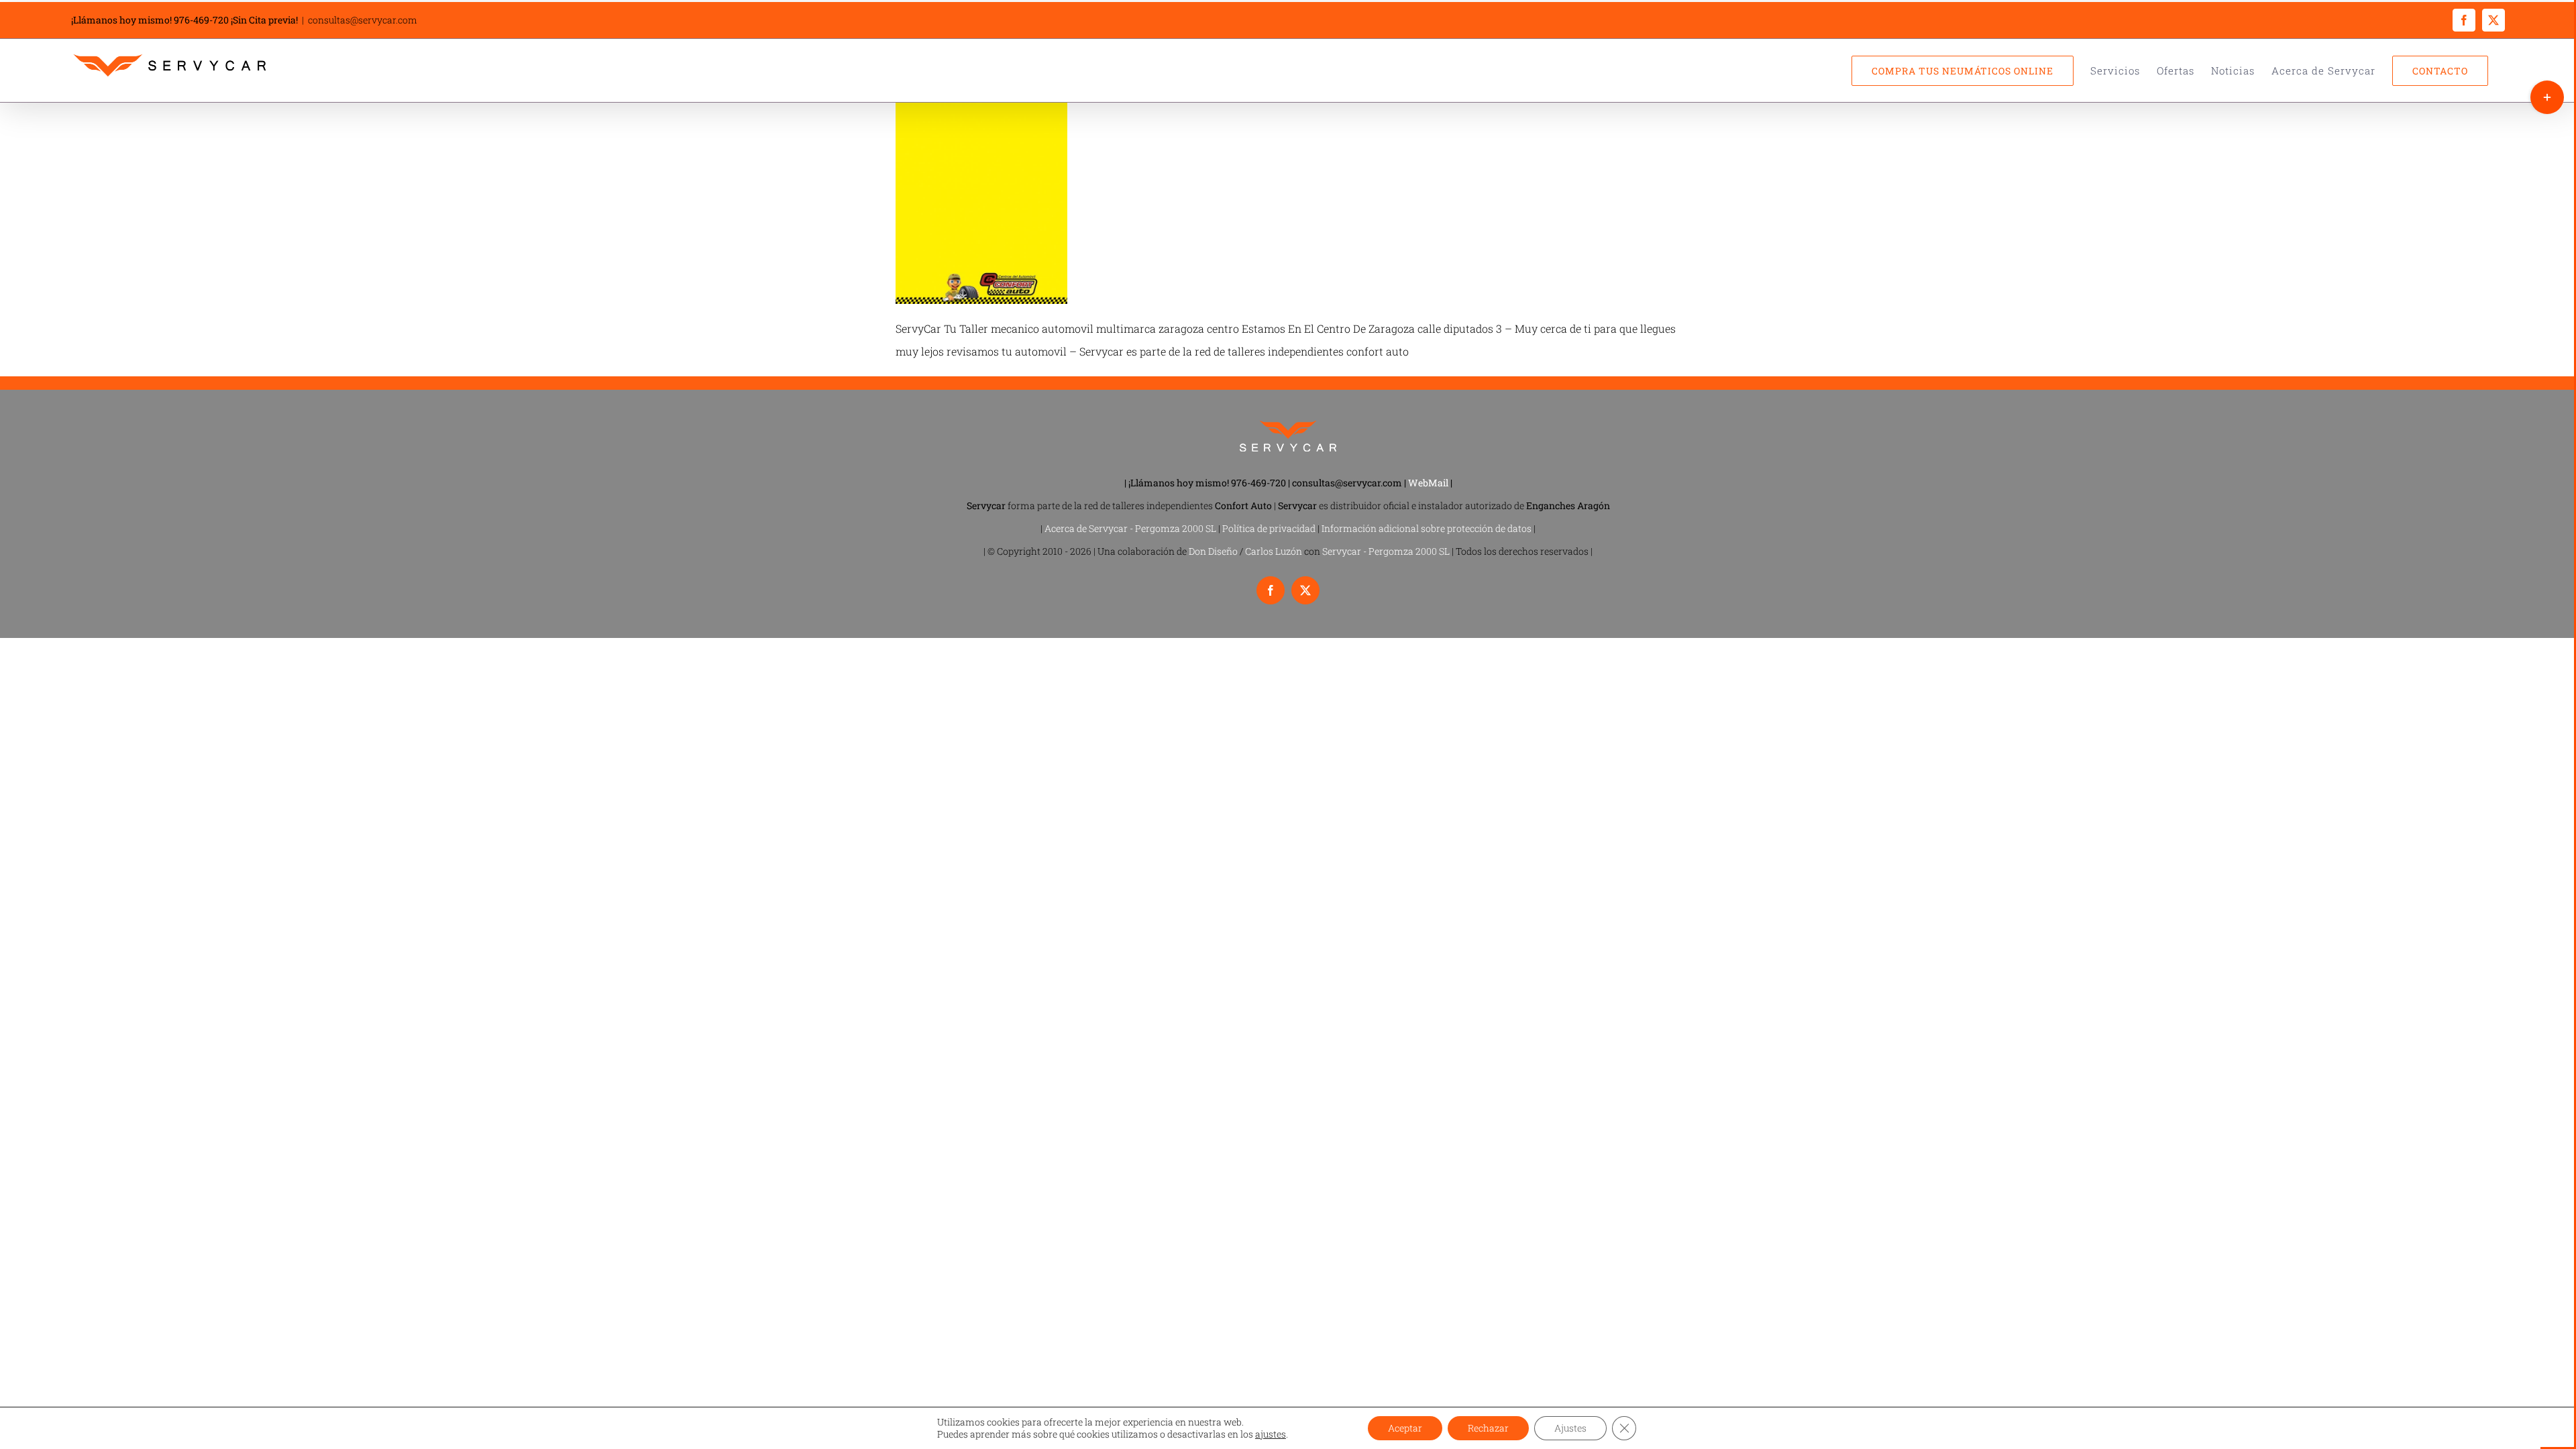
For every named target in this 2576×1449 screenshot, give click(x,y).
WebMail (1428, 483)
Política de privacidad (1269, 528)
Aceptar (1405, 1428)
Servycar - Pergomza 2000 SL (1386, 551)
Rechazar (1488, 1428)
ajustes (1271, 1434)
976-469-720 (201, 20)
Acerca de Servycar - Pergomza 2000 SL (1130, 528)
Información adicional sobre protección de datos (1427, 528)
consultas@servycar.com (363, 20)
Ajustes (1570, 1428)
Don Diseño (1213, 551)
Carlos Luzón (1274, 551)
